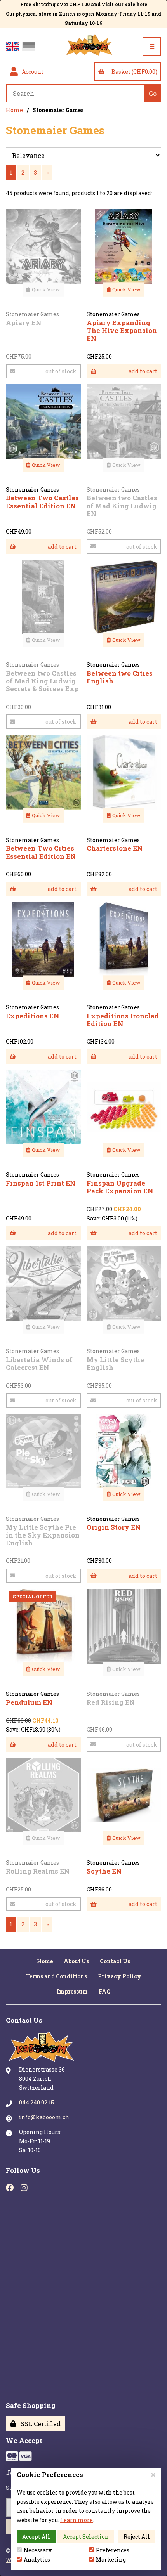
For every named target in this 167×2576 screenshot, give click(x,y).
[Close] (153, 2475)
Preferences (113, 2550)
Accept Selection (86, 2537)
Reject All (137, 2537)
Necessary (38, 2550)
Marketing (111, 2560)
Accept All (36, 2537)
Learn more (77, 2520)
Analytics (37, 2560)
